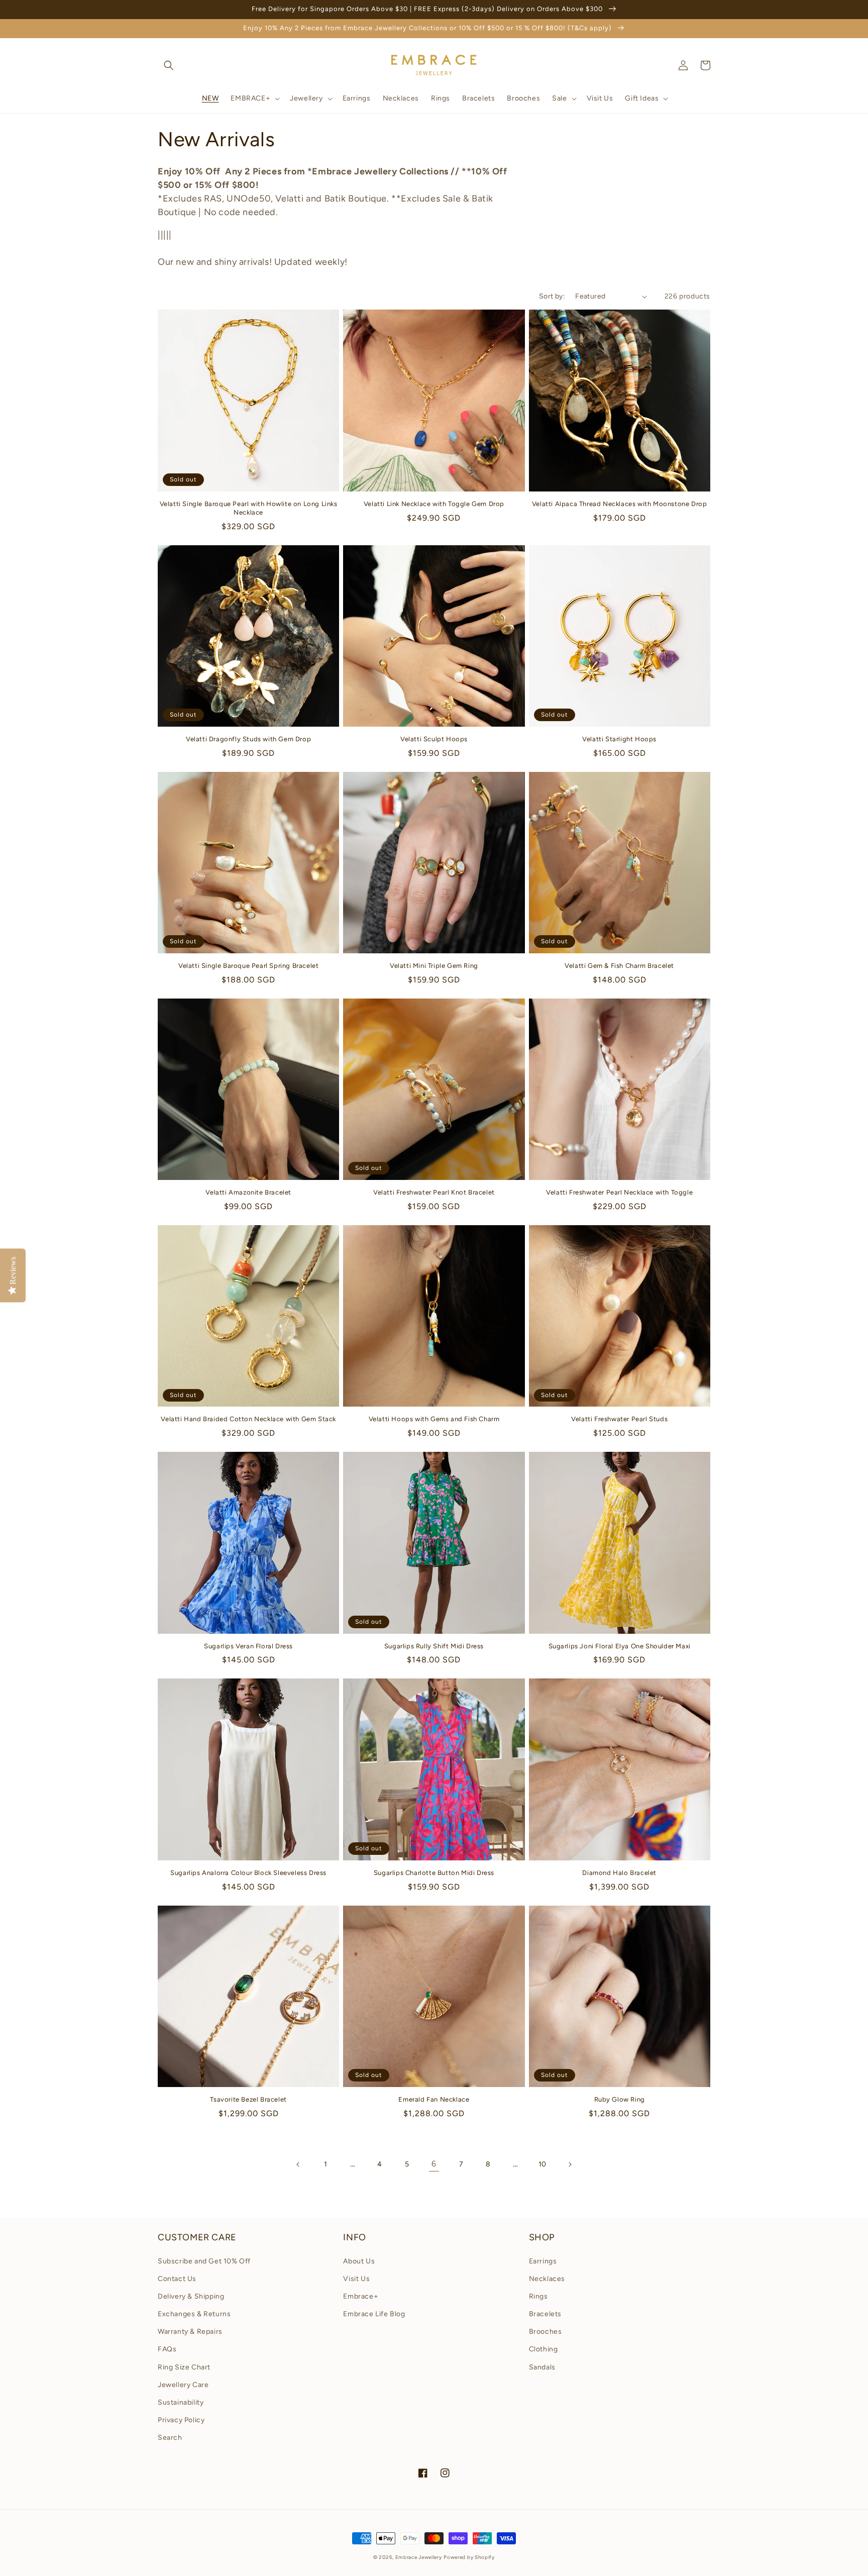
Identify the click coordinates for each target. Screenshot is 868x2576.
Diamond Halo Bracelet (619, 1873)
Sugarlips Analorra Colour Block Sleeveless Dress (248, 1873)
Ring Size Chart (184, 2367)
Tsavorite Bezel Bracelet (248, 2099)
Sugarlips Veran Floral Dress (248, 1646)
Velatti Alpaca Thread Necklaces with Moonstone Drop (620, 504)
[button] (169, 65)
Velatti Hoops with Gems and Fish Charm (434, 1419)
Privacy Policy (181, 2420)
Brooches (546, 2332)
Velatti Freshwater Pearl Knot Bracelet (434, 1192)
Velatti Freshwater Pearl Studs (619, 1419)
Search (170, 2438)
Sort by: (552, 296)
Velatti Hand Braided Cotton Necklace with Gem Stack (248, 1419)
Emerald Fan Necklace (434, 2099)
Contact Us (177, 2279)
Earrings (543, 2261)
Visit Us (356, 2279)
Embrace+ (361, 2296)
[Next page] (570, 2164)
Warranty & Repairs (190, 2332)
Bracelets (545, 2314)
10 (542, 2164)
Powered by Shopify (469, 2557)
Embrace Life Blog (374, 2314)
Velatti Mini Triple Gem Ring (434, 966)
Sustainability (181, 2402)
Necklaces (547, 2279)
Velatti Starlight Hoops (619, 739)
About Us (359, 2261)
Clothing (544, 2349)
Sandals (542, 2367)
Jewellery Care (183, 2385)
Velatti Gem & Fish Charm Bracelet (619, 966)
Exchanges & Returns (194, 2314)
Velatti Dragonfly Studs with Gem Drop (248, 739)
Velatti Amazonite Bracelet (248, 1192)
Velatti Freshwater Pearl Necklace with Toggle (619, 1192)
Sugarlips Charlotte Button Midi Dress (434, 1873)
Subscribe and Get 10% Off (204, 2261)
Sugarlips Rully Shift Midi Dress (434, 1646)
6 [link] (434, 2164)
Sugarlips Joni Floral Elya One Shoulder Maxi (620, 1646)
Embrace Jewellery (419, 2557)
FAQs (167, 2349)
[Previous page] (298, 2164)
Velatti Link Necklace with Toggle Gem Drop (434, 504)
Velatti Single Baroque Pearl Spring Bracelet (248, 966)
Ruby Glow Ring (620, 2099)
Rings (538, 2296)
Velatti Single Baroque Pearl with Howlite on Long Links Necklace (249, 508)
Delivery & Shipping (191, 2296)
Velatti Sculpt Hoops (434, 739)
